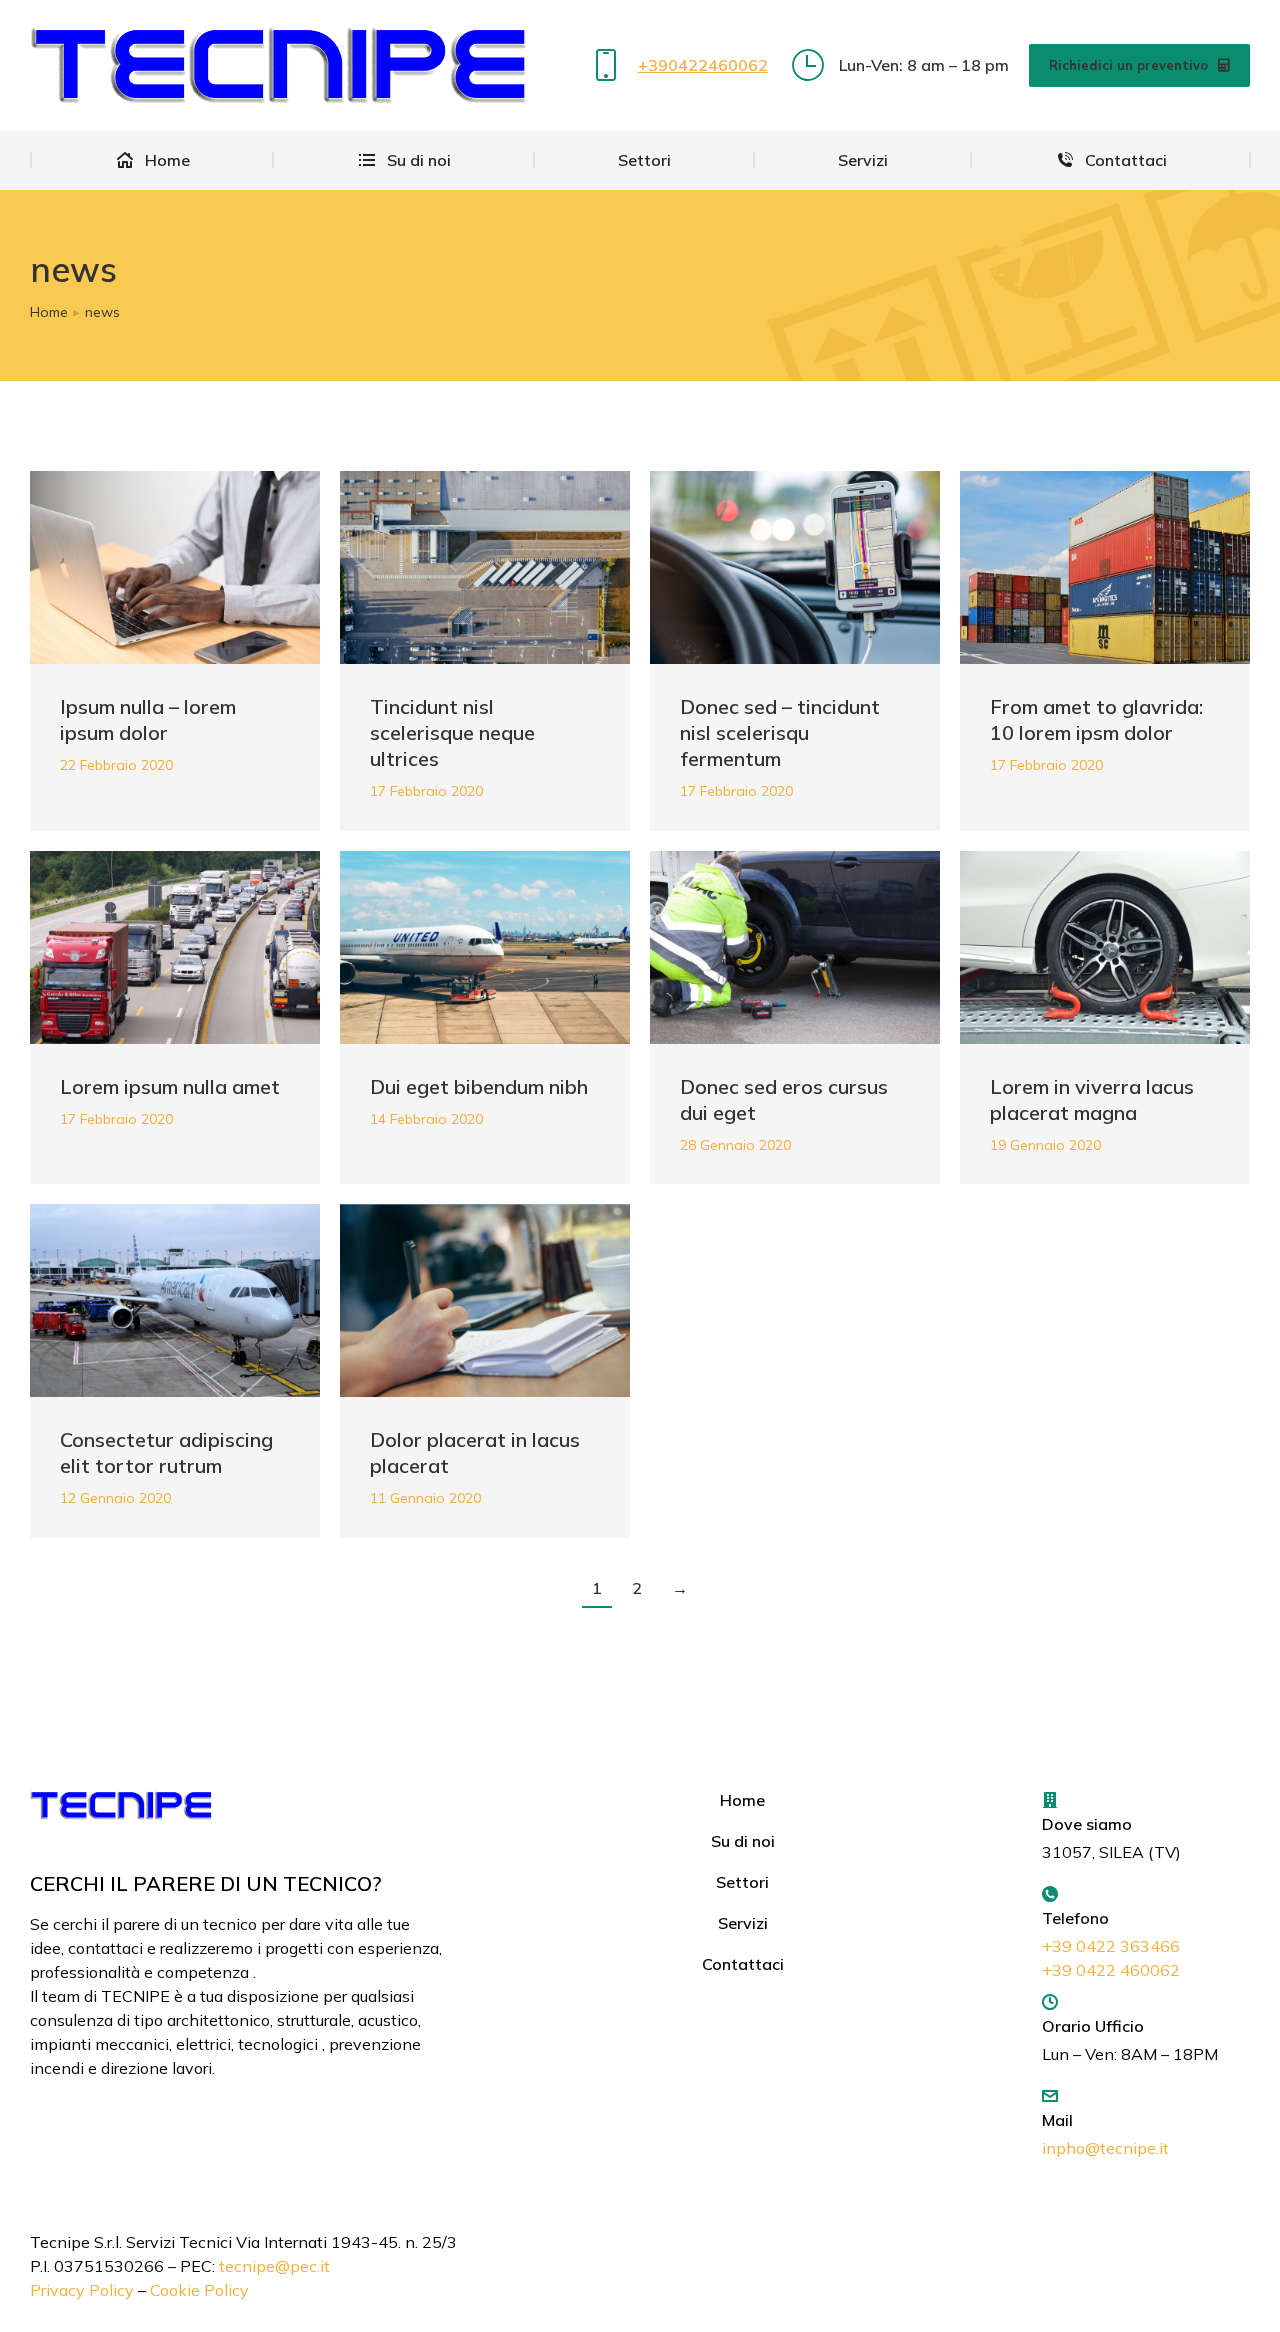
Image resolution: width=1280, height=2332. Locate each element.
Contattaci (743, 1964)
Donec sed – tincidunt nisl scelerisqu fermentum (780, 732)
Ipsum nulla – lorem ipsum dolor (148, 719)
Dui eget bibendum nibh (479, 1086)
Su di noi (743, 1841)
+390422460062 (703, 65)
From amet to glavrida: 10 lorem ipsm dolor (1096, 719)
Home (742, 1800)
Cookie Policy (199, 2290)
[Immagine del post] (175, 567)
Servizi (743, 1923)
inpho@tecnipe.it (1105, 2148)
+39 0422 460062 (1111, 1970)
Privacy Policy (82, 2290)
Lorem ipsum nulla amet (170, 1086)
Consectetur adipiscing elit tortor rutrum (166, 1452)
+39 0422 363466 (1111, 1946)
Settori (742, 1882)
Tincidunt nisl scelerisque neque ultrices (452, 732)
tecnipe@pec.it (274, 2266)
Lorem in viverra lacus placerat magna (1092, 1099)
